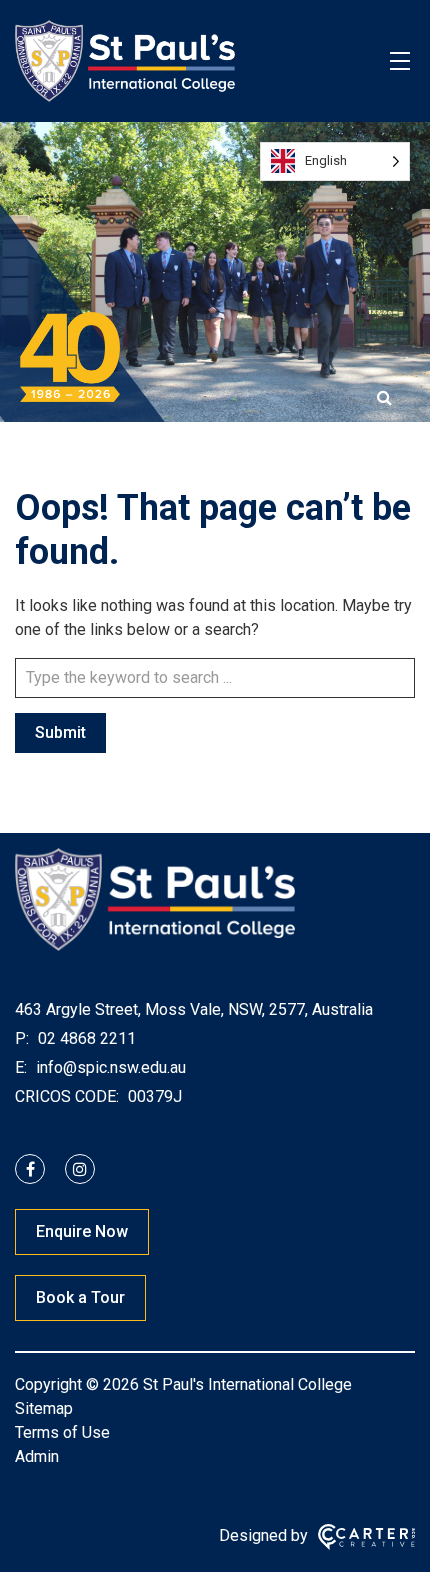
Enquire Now (82, 1231)
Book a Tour (80, 1297)
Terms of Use (62, 1432)
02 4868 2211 (85, 1038)
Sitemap (44, 1408)
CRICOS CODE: (67, 1096)
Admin (37, 1456)
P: (22, 1038)
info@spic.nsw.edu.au (109, 1067)
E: (21, 1067)
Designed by (263, 1535)
